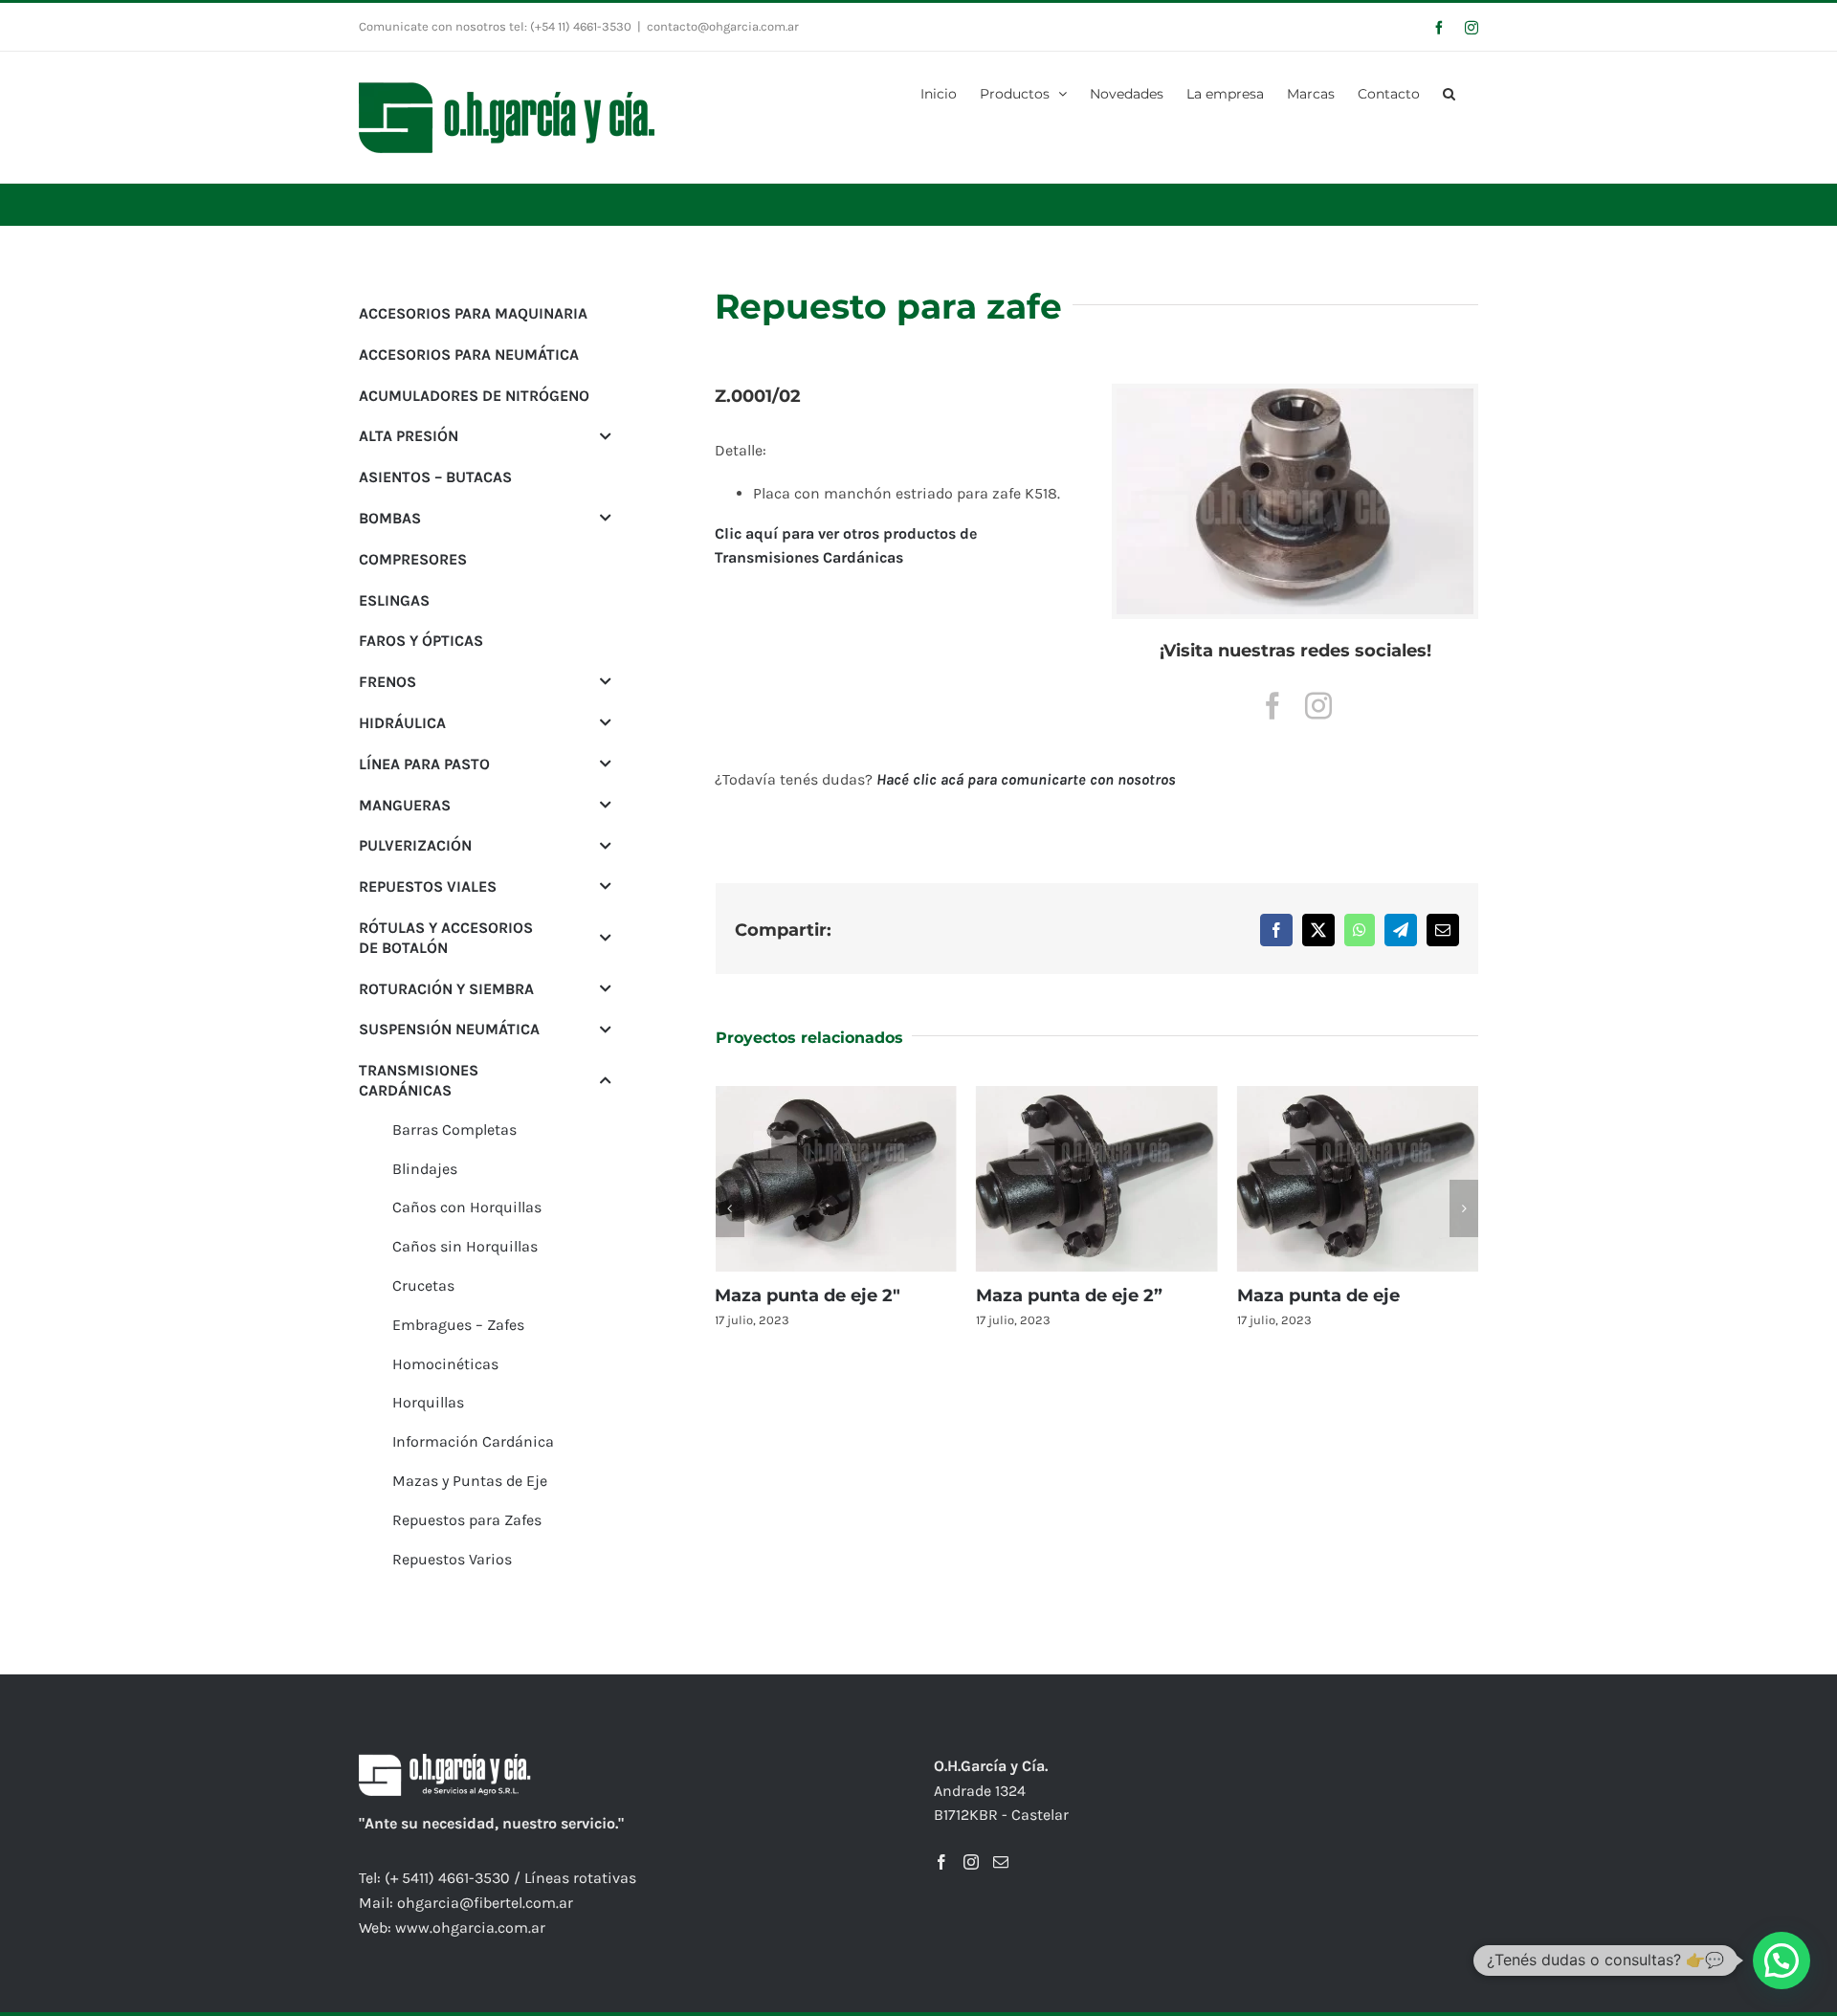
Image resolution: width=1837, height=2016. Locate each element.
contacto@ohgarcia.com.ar (723, 26)
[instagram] (1318, 706)
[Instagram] (971, 1862)
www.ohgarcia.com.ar (470, 1927)
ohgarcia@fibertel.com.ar (485, 1903)
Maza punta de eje (1318, 1296)
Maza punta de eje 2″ (808, 1296)
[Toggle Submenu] (606, 436)
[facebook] (1273, 706)
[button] (1449, 92)
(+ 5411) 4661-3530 (447, 1878)
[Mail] (1001, 1862)
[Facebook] (941, 1862)
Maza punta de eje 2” (1069, 1296)
